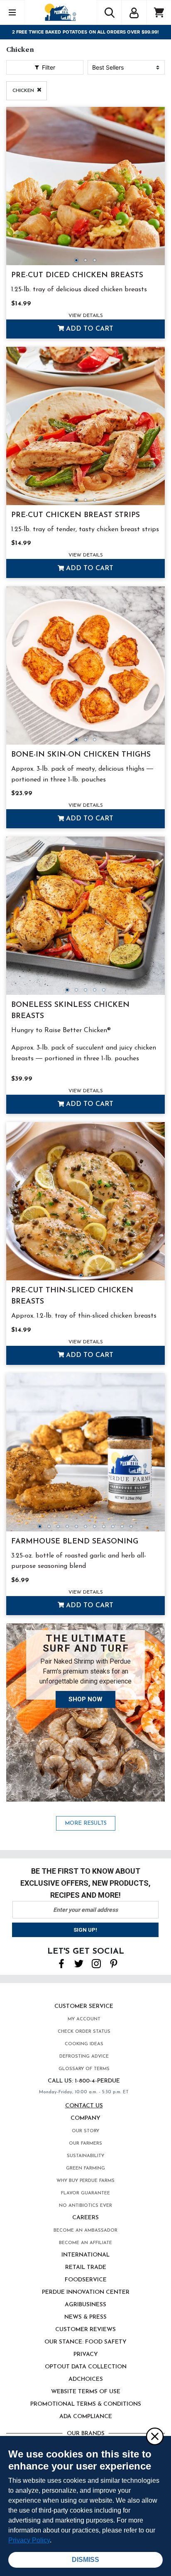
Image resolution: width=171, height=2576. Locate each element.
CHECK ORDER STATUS (84, 2032)
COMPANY (85, 2118)
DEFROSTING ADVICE (84, 2057)
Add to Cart (89, 329)
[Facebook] (61, 1963)
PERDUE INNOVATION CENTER (86, 2292)
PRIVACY (86, 2355)
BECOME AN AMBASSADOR (85, 2231)
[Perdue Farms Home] (60, 12)
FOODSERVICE (86, 2280)
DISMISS (85, 2560)
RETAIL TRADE (86, 2268)
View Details (86, 316)
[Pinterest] (114, 1963)
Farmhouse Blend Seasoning (75, 1542)
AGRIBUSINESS (85, 2305)
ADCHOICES (86, 2379)
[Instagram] (96, 1963)
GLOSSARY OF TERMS (84, 2069)
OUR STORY (85, 2131)
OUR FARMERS (85, 2144)
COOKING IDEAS (84, 2044)
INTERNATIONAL (85, 2255)
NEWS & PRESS (85, 2317)
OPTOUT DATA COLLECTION (86, 2367)
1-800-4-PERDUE (97, 2081)
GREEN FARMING (85, 2168)
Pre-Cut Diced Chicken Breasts (77, 276)
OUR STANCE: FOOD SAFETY (85, 2342)
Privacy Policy (29, 2540)
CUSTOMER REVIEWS (85, 2330)
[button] (134, 12)
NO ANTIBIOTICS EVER (85, 2206)
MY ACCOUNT (84, 2019)
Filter (48, 67)
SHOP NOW (85, 1699)
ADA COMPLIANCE (86, 2417)
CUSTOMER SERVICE (84, 2006)
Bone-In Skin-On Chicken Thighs (81, 755)
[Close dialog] (154, 2436)
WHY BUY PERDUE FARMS (85, 2181)
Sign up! (85, 1930)
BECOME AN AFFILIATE (85, 2243)
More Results (86, 1823)
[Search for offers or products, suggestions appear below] (109, 12)
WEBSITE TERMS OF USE (86, 2392)
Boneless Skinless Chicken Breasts (70, 1011)
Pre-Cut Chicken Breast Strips (76, 515)
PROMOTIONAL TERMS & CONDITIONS (86, 2404)
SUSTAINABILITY (85, 2156)
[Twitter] (79, 1963)
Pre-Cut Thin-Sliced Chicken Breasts (72, 1296)
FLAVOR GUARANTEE (85, 2193)
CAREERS (85, 2218)
